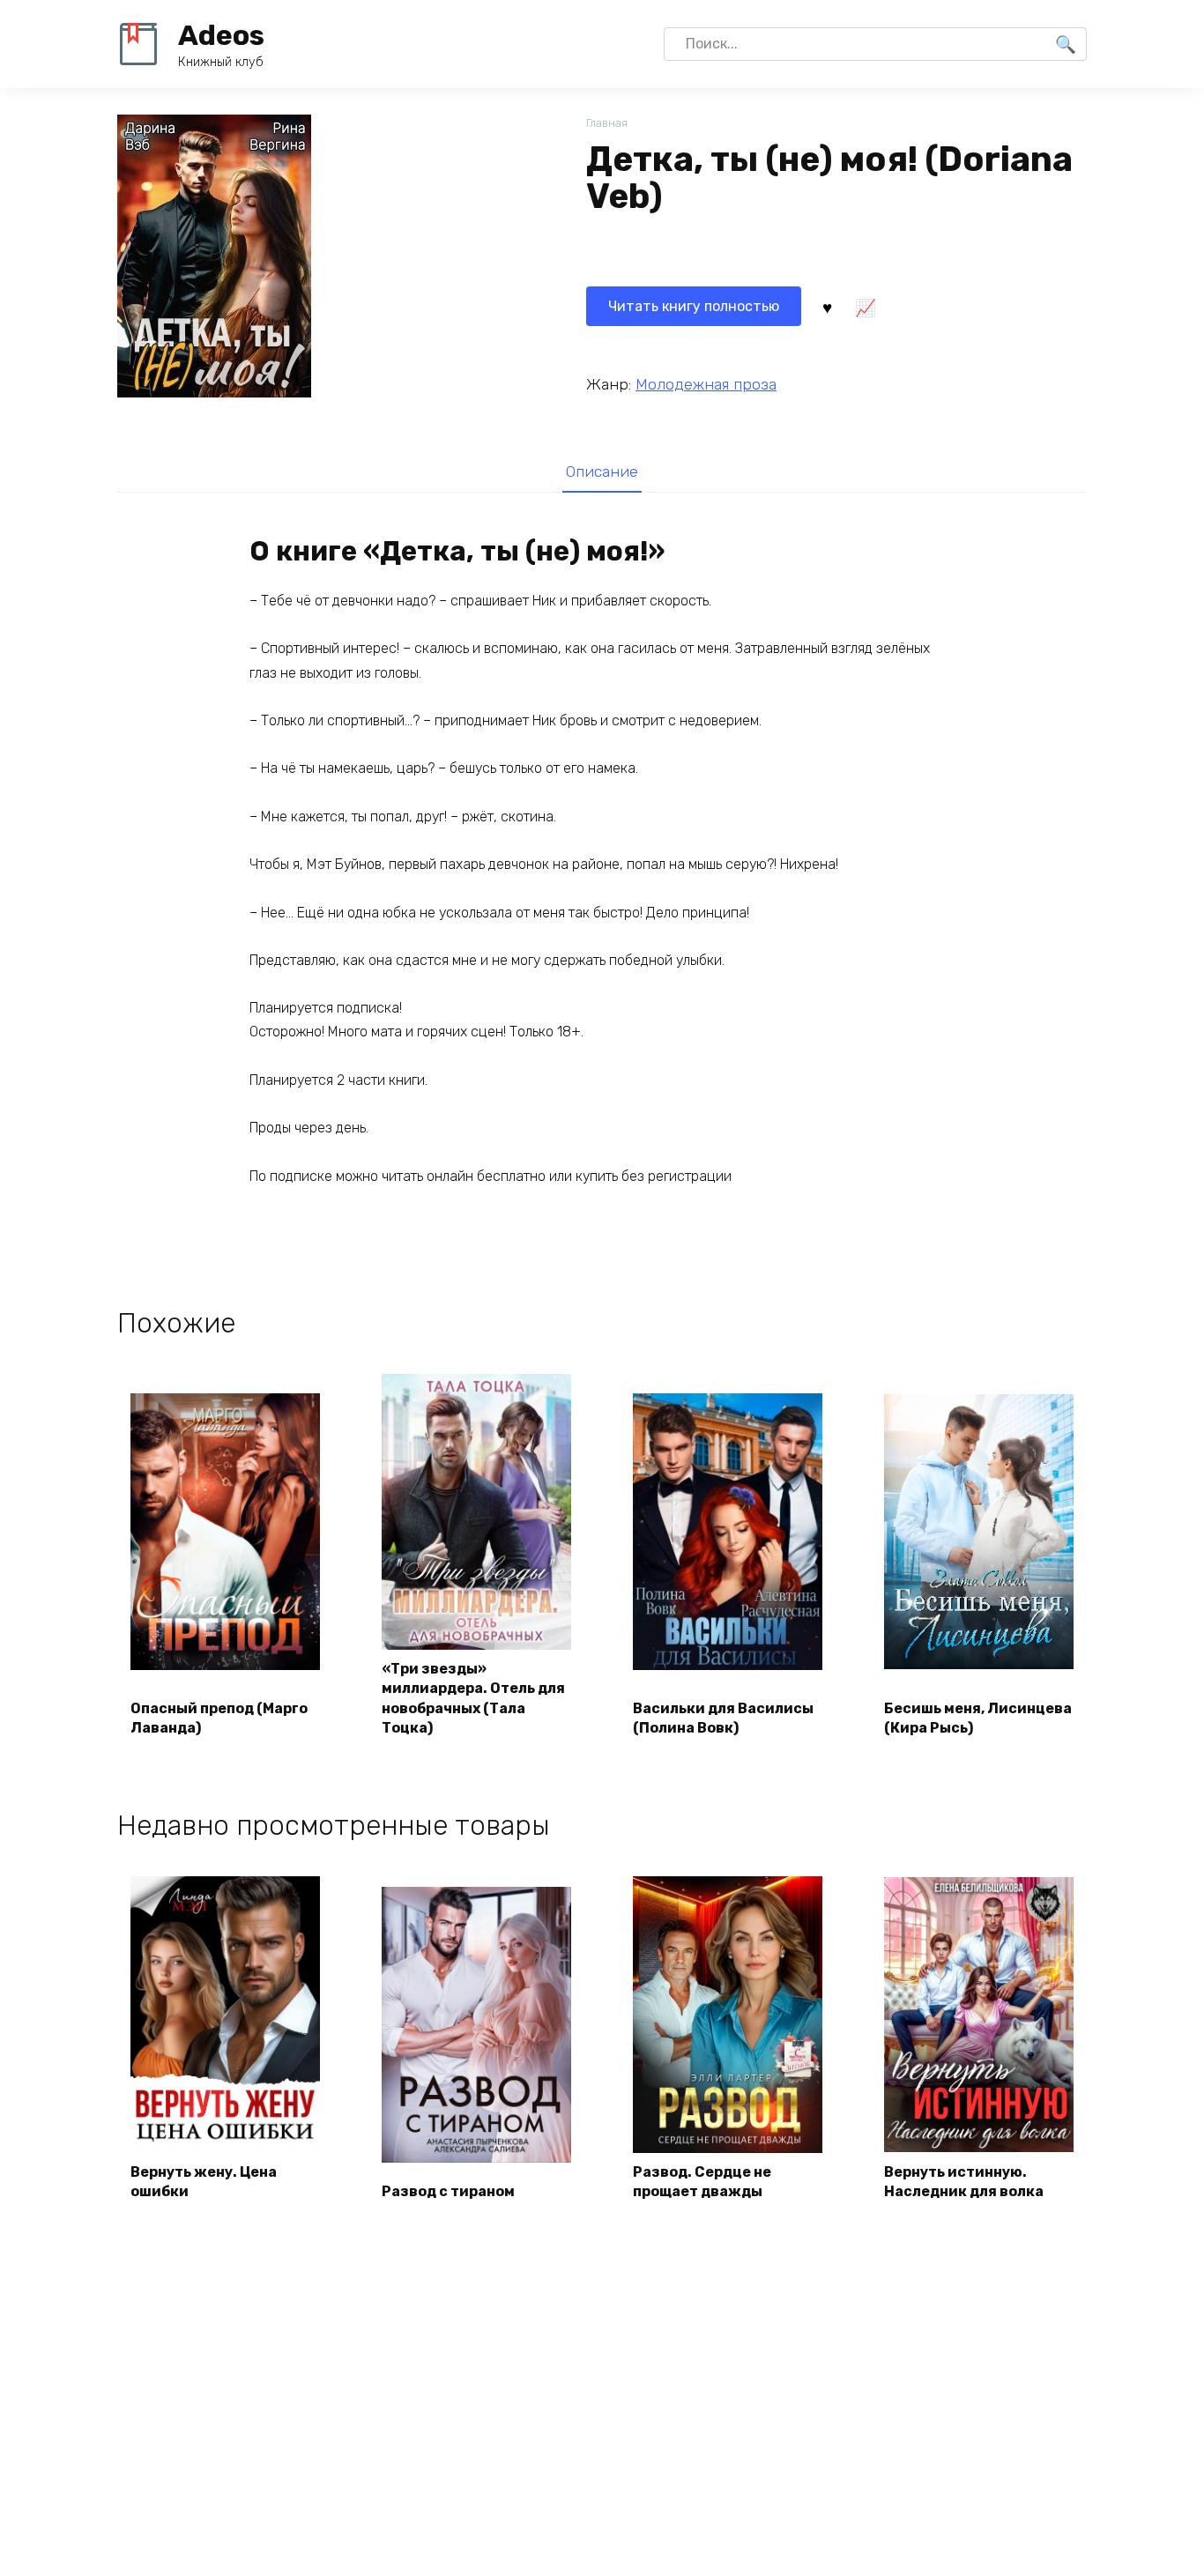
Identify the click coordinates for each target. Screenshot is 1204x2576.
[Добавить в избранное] (827, 307)
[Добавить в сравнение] (865, 307)
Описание (602, 471)
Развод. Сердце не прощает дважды (702, 2182)
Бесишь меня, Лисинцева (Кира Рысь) (978, 1718)
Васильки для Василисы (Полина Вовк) (723, 1718)
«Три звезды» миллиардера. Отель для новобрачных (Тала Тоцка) (473, 1698)
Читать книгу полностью (694, 306)
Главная (607, 123)
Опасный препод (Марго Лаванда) (219, 1718)
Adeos (221, 35)
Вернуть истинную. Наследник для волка (964, 2182)
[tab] (602, 471)
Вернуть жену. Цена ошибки (204, 2182)
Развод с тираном (448, 2191)
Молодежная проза (706, 384)
